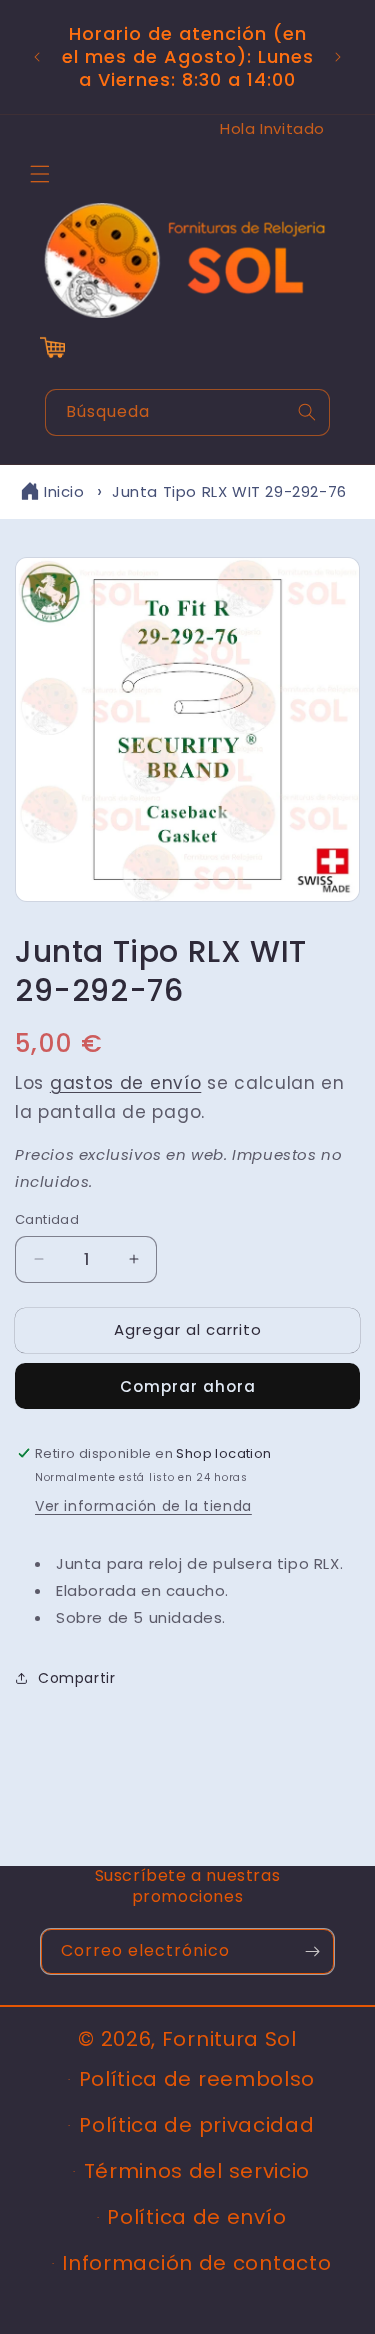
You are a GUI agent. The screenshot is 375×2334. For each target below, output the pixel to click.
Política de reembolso (197, 2079)
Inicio (64, 491)
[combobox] (187, 412)
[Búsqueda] (307, 412)
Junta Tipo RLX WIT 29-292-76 (229, 491)
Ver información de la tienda (143, 1506)
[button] (40, 174)
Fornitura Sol (229, 2039)
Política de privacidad (196, 2125)
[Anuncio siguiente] (338, 57)
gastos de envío (126, 1083)
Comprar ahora (188, 1386)
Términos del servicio (197, 2171)
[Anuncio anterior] (37, 57)
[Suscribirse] (312, 1951)
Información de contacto (196, 2263)
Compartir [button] (76, 1678)
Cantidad (47, 1219)
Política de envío (196, 2217)
